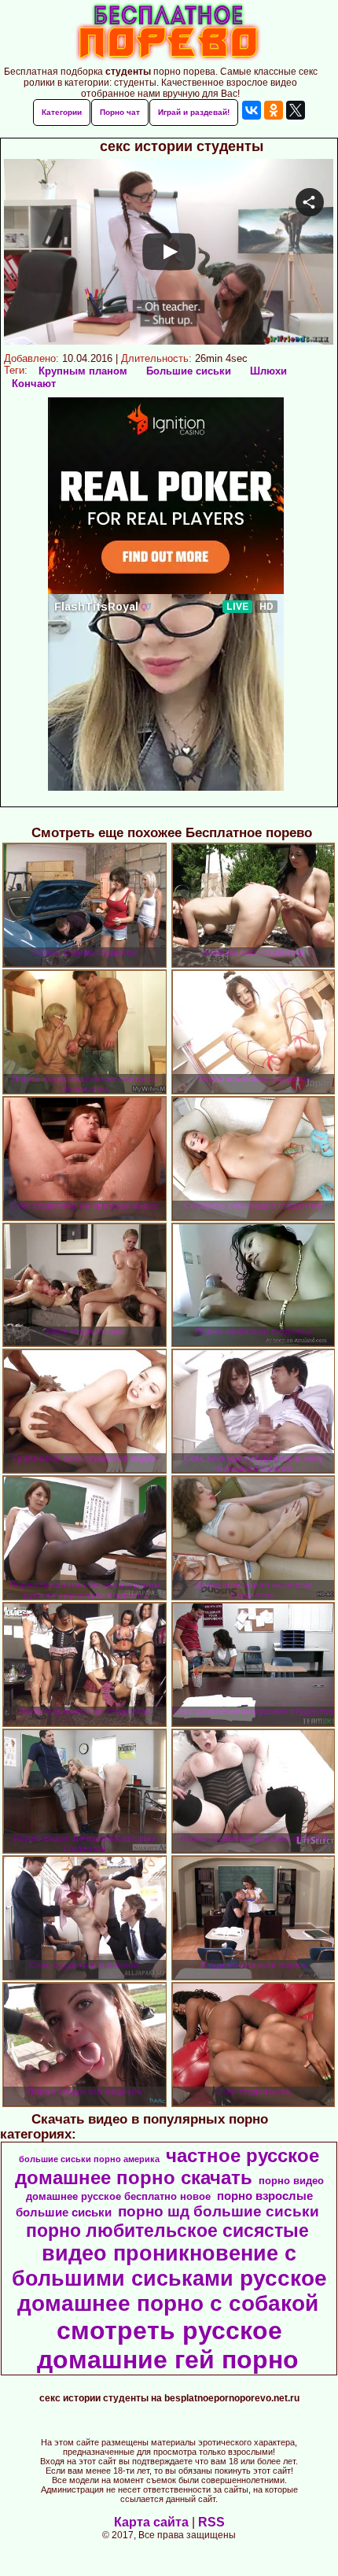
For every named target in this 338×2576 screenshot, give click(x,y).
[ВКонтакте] (252, 110)
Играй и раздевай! (194, 112)
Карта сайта (151, 2522)
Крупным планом (83, 371)
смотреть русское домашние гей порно (168, 2345)
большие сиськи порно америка (89, 2159)
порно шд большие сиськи (219, 2211)
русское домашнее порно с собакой (172, 2291)
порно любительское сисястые (167, 2231)
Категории (62, 112)
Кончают (34, 384)
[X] (296, 110)
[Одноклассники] (274, 110)
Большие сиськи (189, 371)
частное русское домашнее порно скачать (167, 2166)
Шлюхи (268, 371)
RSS (211, 2522)
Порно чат (120, 112)
